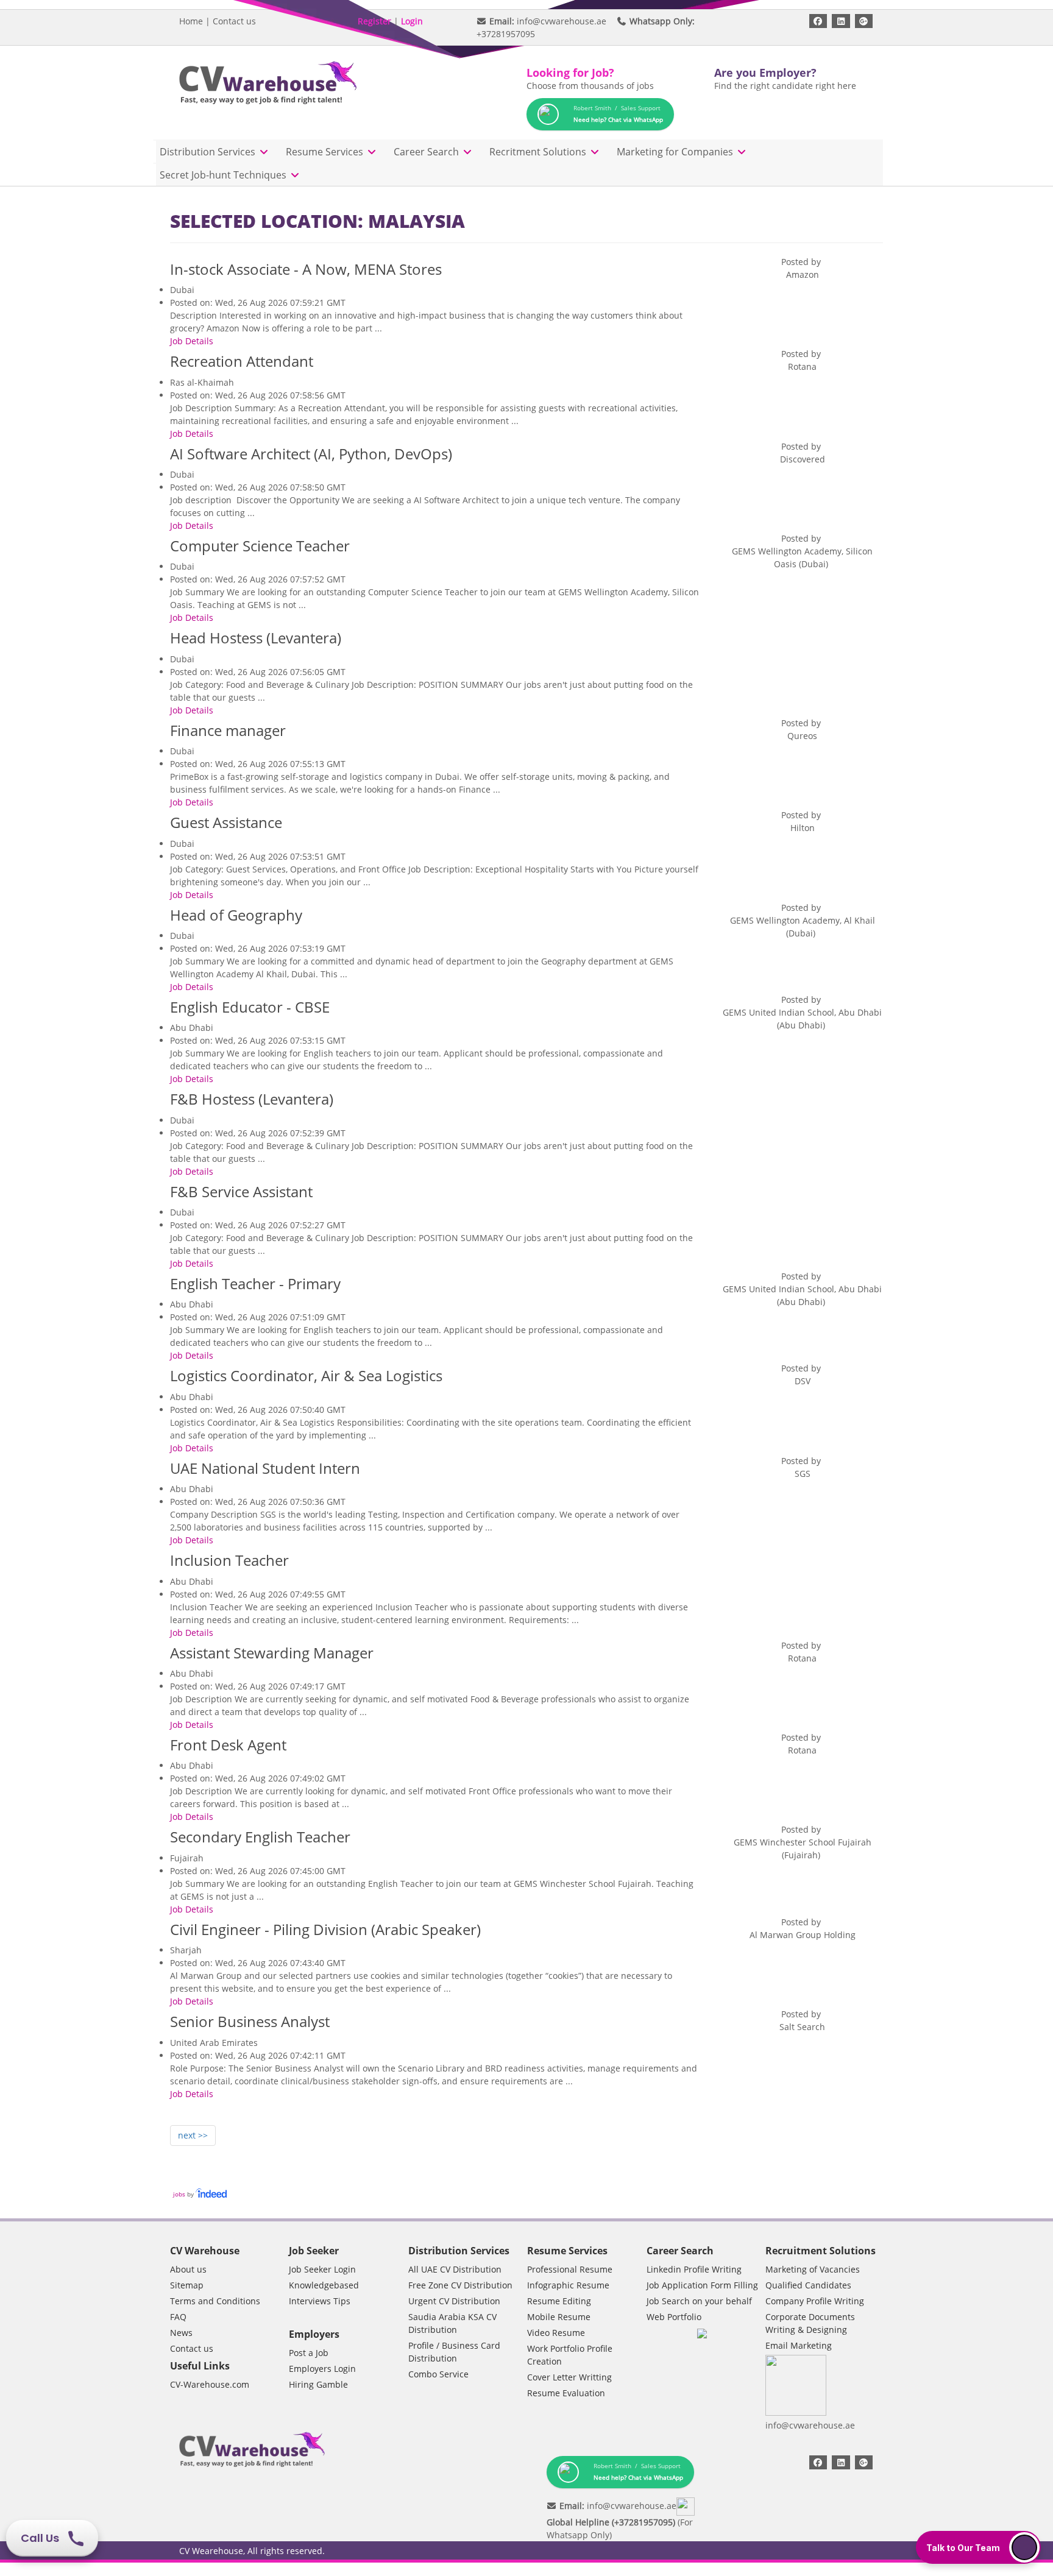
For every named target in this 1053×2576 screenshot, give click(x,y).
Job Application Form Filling (702, 2285)
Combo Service (438, 2374)
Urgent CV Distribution (454, 2301)
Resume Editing (559, 2301)
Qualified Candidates (808, 2285)
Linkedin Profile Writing (694, 2269)
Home (191, 21)
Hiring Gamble (318, 2384)
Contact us (234, 21)
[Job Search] (212, 2194)
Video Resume (556, 2333)
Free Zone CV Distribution (460, 2285)
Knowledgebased (324, 2285)
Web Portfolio (674, 2317)
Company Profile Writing (815, 2301)
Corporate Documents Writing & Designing (810, 2323)
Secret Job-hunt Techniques (224, 175)
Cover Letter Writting (569, 2377)
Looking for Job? (570, 73)
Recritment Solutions (539, 152)
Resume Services (326, 152)
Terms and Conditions (215, 2301)
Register (374, 21)
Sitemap (187, 2285)
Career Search (427, 152)
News (181, 2333)
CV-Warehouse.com (210, 2384)
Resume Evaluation (566, 2393)
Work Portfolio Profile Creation (570, 2355)
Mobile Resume (559, 2317)
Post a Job (309, 2353)
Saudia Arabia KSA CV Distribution (452, 2323)
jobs (179, 2194)
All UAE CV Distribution (455, 2269)
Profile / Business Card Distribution (454, 2352)
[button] (978, 2547)
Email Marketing (799, 2345)
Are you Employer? (765, 73)
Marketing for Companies (676, 152)
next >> (193, 2135)
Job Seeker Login (322, 2269)
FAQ (178, 2317)
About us (188, 2269)
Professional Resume (570, 2269)
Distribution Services (209, 152)
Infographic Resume (568, 2285)
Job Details (192, 341)
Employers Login (322, 2369)
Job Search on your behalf (699, 2301)
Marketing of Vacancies (813, 2269)
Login (412, 21)
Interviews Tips (320, 2301)
